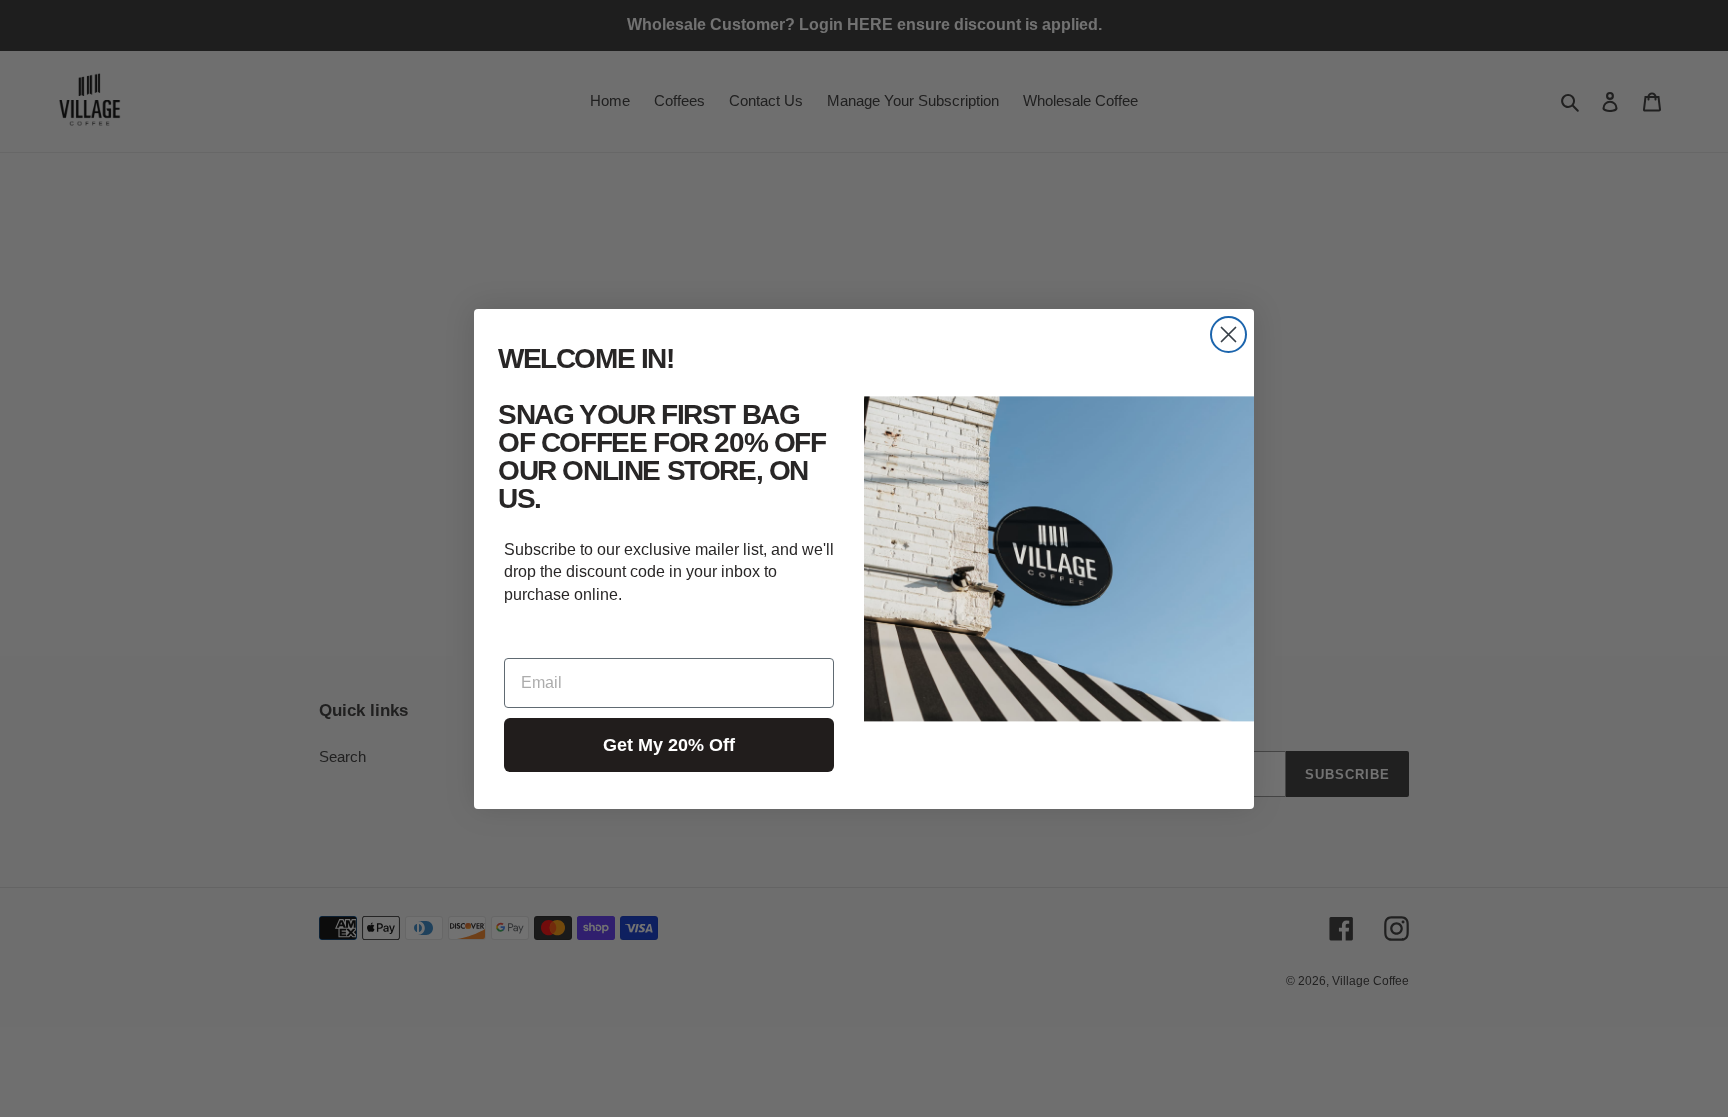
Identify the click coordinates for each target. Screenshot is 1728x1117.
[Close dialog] (1228, 334)
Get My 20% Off (669, 745)
